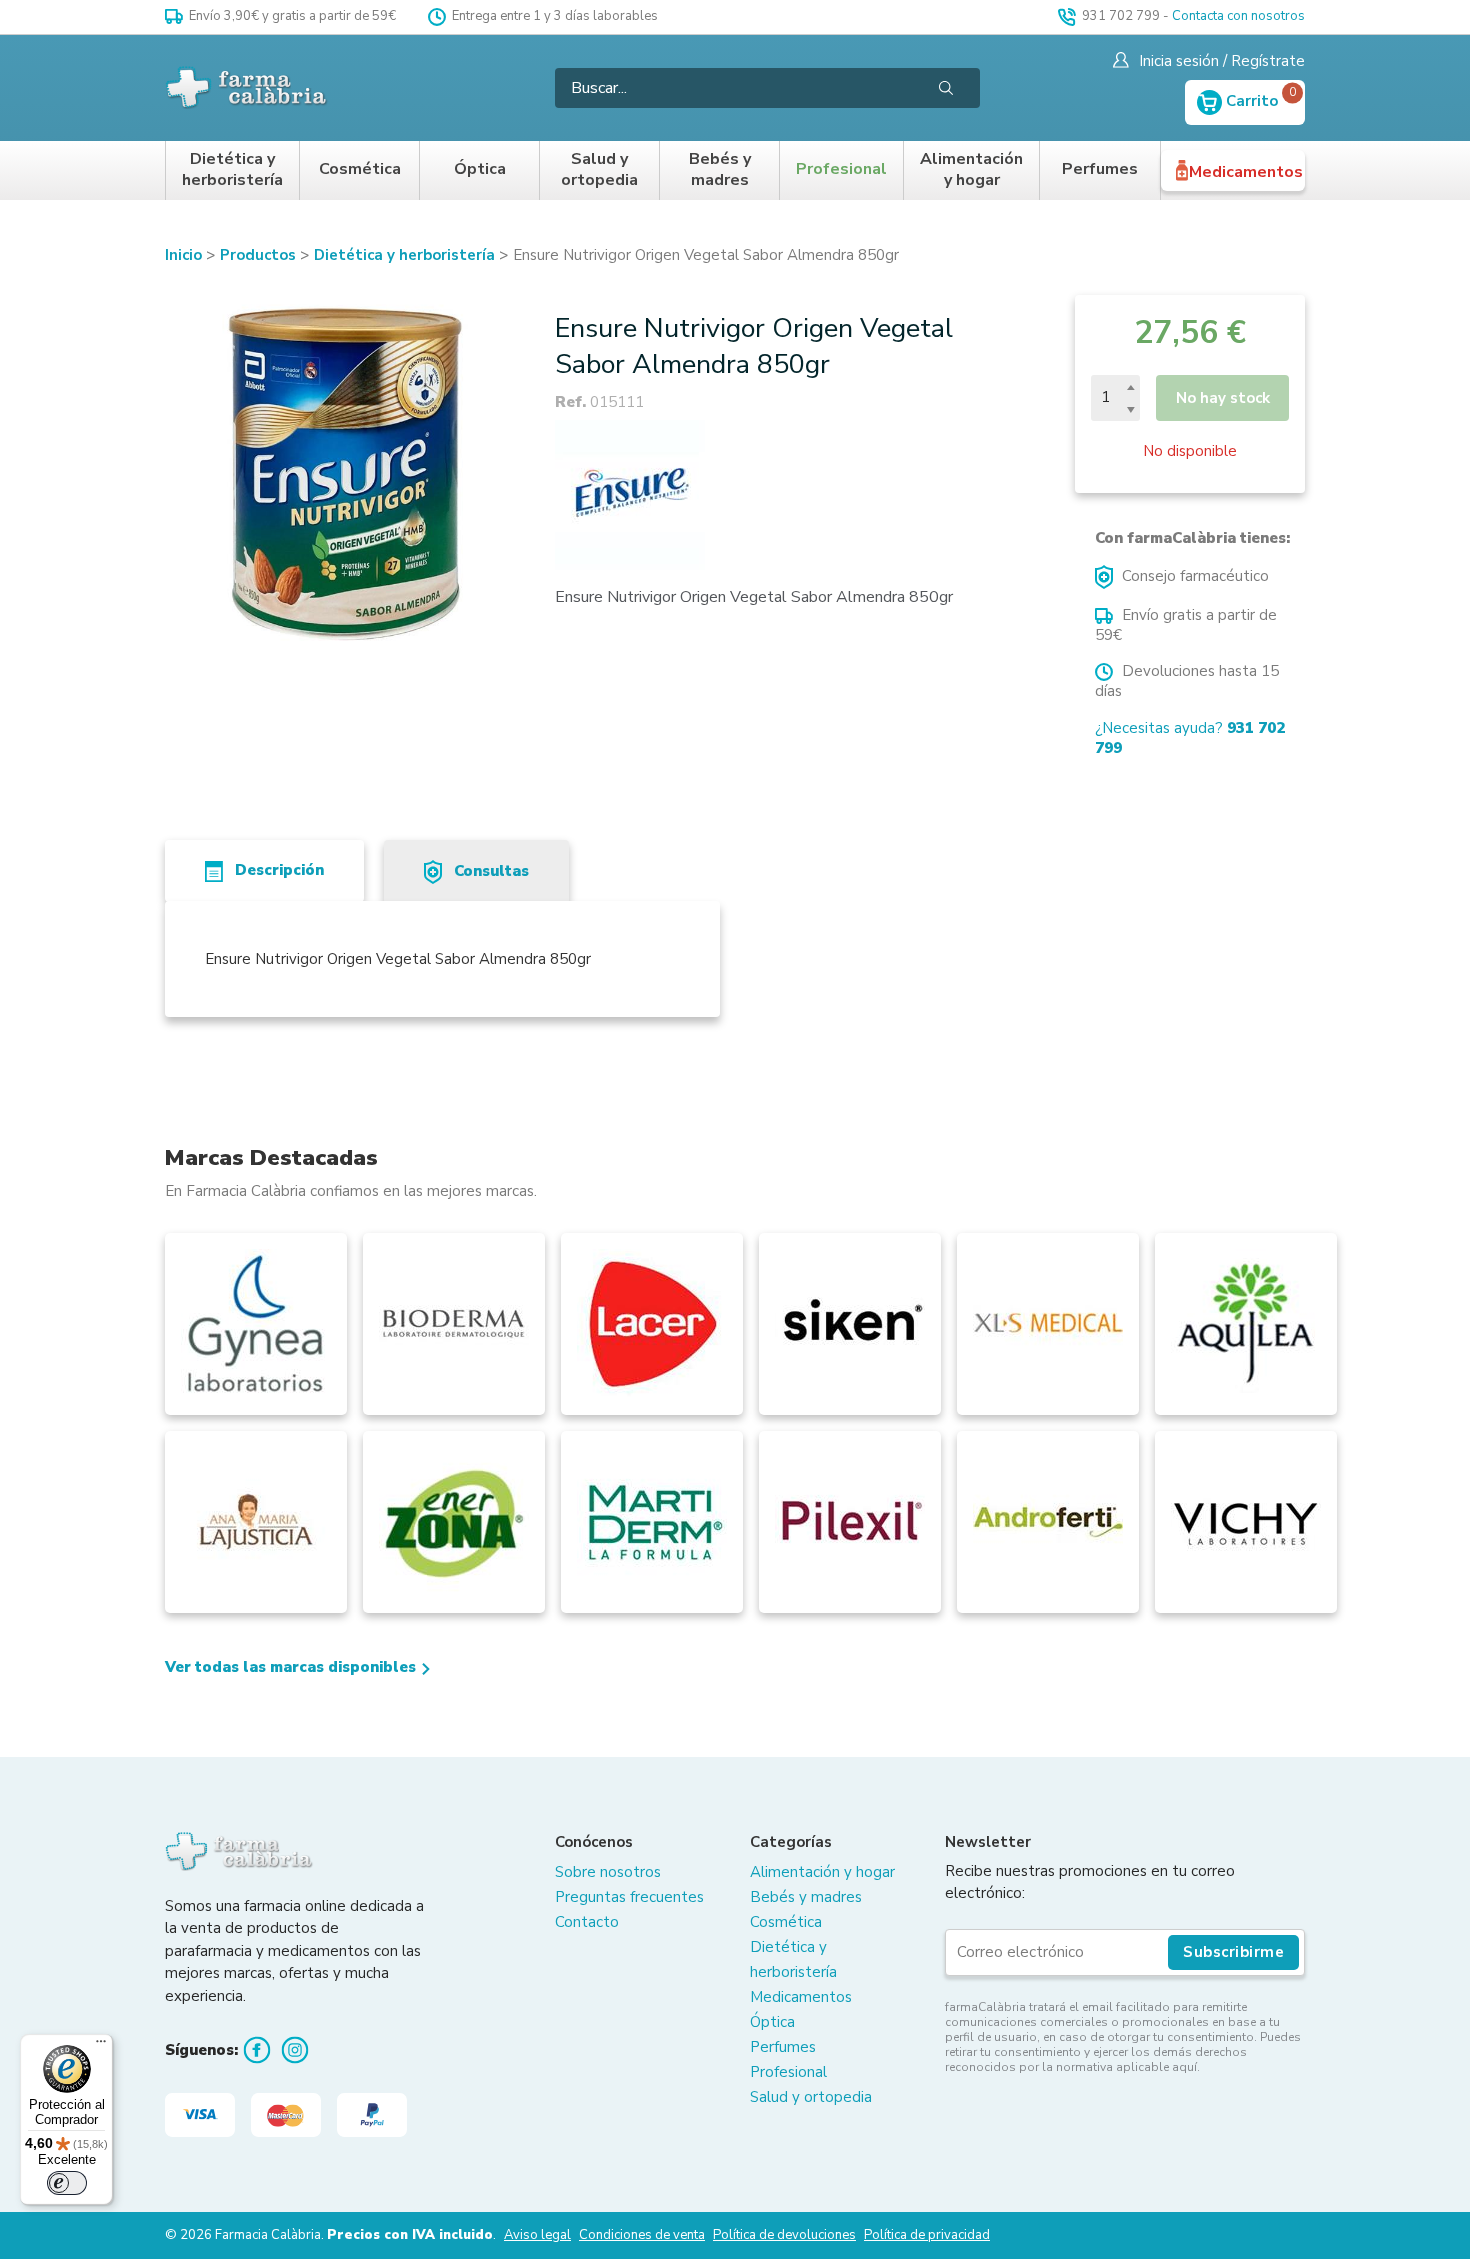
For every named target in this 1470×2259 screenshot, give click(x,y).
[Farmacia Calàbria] (247, 87)
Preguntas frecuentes (629, 1897)
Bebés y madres (720, 170)
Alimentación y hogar (971, 170)
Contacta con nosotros (1238, 16)
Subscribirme (1233, 1952)
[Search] (946, 88)
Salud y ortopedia (599, 170)
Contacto (587, 1922)
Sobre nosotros (608, 1872)
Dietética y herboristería (232, 170)
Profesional (841, 169)
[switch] (67, 2183)
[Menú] (101, 2046)
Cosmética (360, 169)
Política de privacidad (927, 2235)
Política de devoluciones (784, 2235)
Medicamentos (1246, 172)
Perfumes (1100, 169)
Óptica (480, 169)
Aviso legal (537, 2235)
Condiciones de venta (642, 2235)
